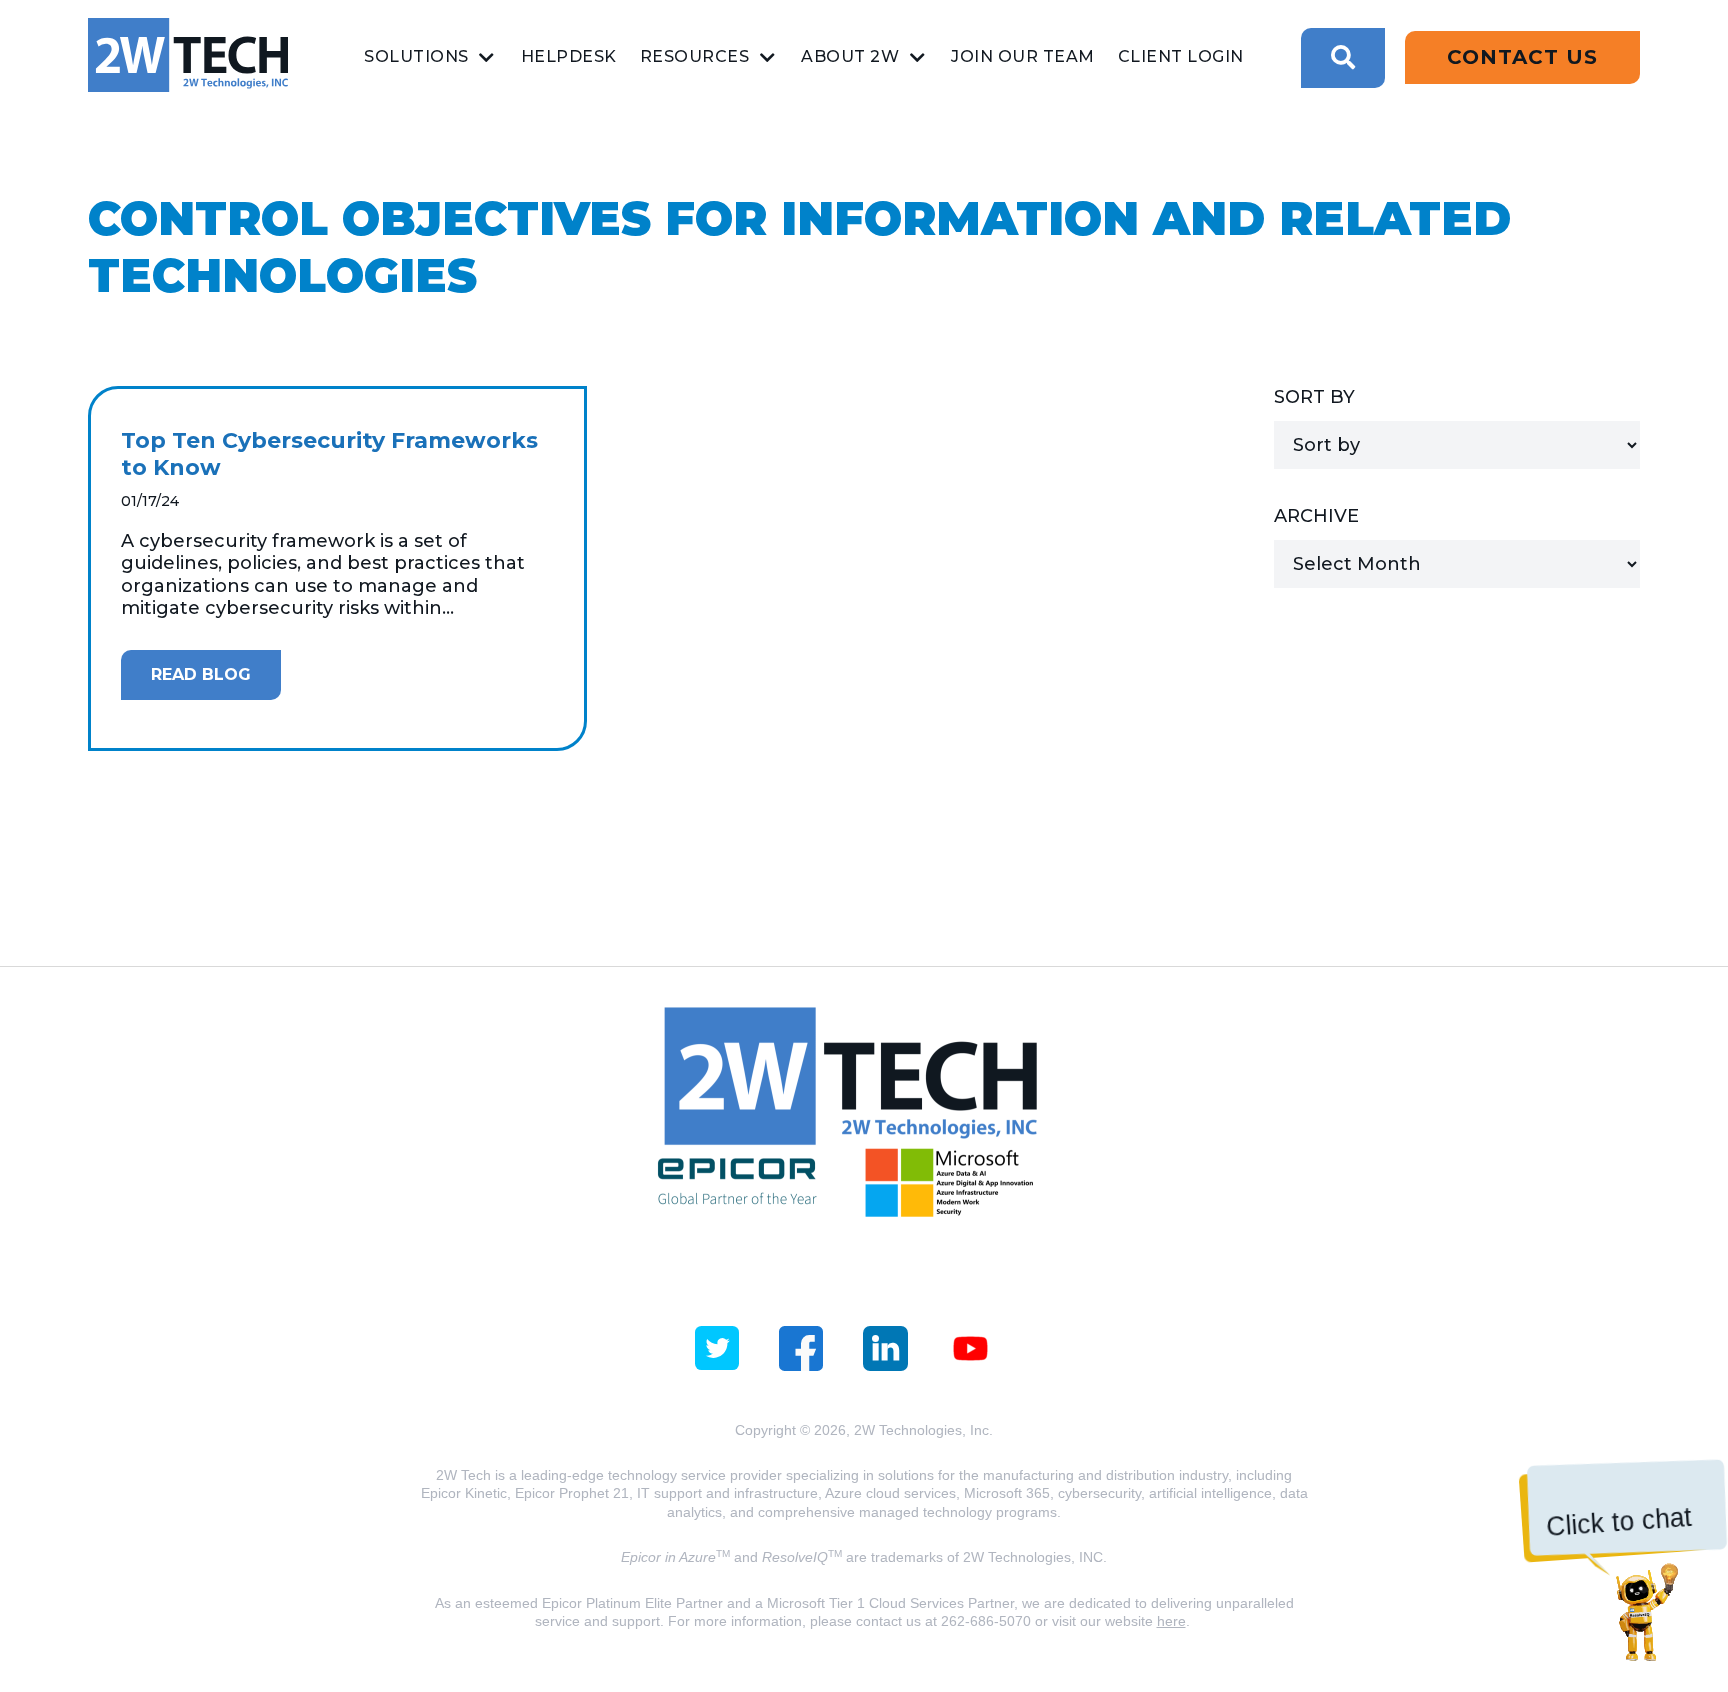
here (1171, 1621)
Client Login (1181, 56)
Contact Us (1522, 57)
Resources (695, 56)
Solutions (416, 56)
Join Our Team (1023, 56)
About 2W (850, 56)
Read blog (201, 674)
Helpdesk (569, 56)
